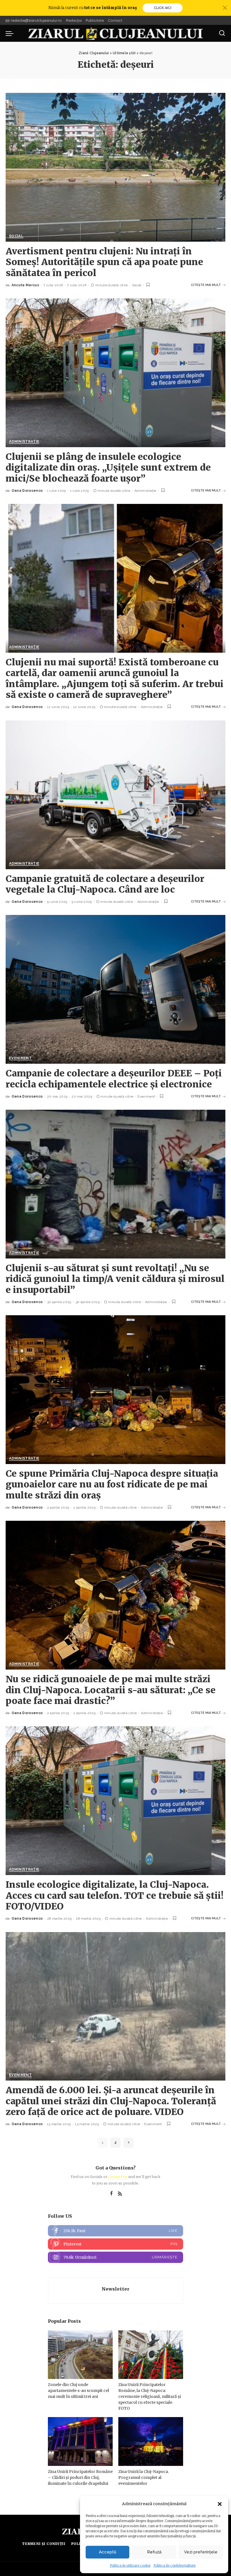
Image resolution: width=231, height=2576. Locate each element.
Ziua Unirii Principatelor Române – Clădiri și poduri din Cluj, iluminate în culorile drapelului (80, 2477)
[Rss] (120, 2194)
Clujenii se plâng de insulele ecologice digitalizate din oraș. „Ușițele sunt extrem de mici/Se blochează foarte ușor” (108, 468)
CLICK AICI (163, 8)
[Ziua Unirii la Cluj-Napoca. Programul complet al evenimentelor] (151, 2441)
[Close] (225, 8)
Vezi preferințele (201, 2552)
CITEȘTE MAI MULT (206, 285)
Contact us (118, 2177)
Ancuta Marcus (25, 285)
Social (16, 236)
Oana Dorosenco (27, 491)
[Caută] (222, 33)
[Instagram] (115, 2257)
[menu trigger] (11, 33)
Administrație (24, 442)
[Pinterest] (115, 2244)
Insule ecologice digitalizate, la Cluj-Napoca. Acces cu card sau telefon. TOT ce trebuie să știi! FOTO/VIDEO (115, 1896)
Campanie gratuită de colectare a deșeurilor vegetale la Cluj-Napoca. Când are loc (105, 884)
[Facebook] (111, 2194)
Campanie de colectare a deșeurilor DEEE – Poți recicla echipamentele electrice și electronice (114, 1079)
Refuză (154, 2552)
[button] (220, 2504)
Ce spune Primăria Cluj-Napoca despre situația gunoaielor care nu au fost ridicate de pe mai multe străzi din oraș (112, 1484)
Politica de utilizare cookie (130, 2566)
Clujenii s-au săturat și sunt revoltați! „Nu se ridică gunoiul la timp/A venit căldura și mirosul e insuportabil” (115, 1279)
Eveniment (20, 1058)
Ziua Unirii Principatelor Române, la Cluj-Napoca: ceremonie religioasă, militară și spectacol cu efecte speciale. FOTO (150, 2396)
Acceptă (107, 2552)
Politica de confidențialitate (175, 2566)
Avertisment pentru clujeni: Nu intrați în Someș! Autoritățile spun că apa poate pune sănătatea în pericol (104, 262)
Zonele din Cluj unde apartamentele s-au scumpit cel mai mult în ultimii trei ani (78, 2391)
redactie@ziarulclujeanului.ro (36, 20)
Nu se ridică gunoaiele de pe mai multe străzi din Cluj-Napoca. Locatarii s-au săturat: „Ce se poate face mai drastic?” (111, 1690)
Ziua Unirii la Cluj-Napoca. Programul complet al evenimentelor (144, 2477)
